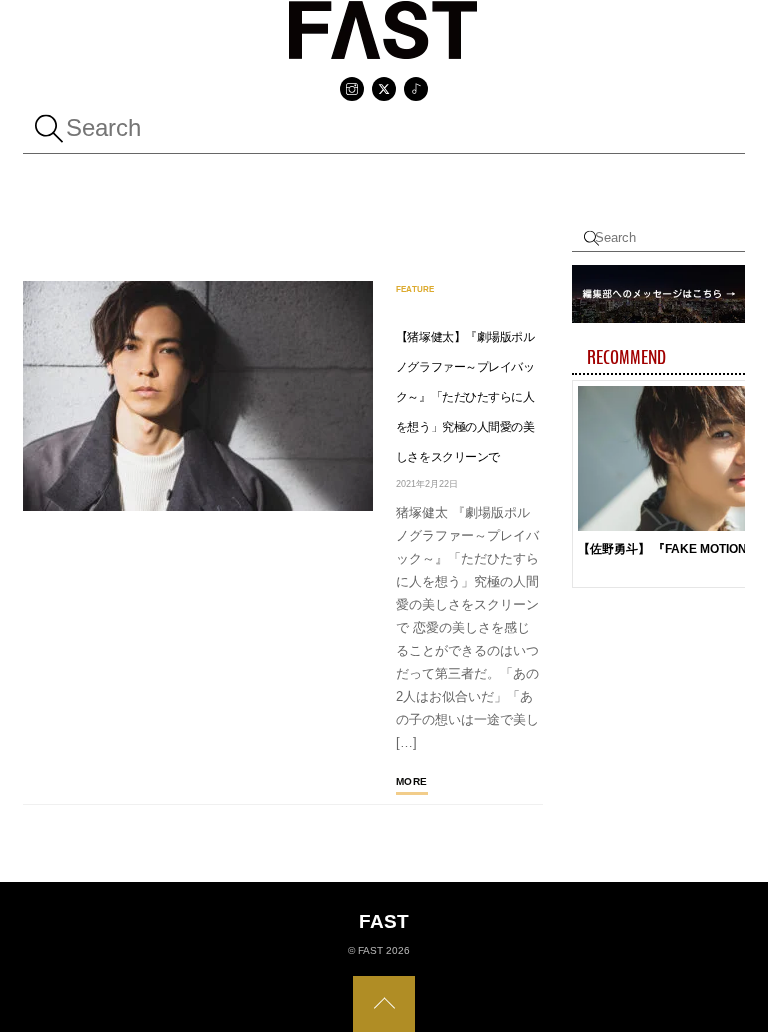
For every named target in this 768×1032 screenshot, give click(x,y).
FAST (370, 950)
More (412, 781)
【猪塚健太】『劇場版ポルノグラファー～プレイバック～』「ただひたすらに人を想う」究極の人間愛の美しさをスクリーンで (465, 397)
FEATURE (415, 289)
